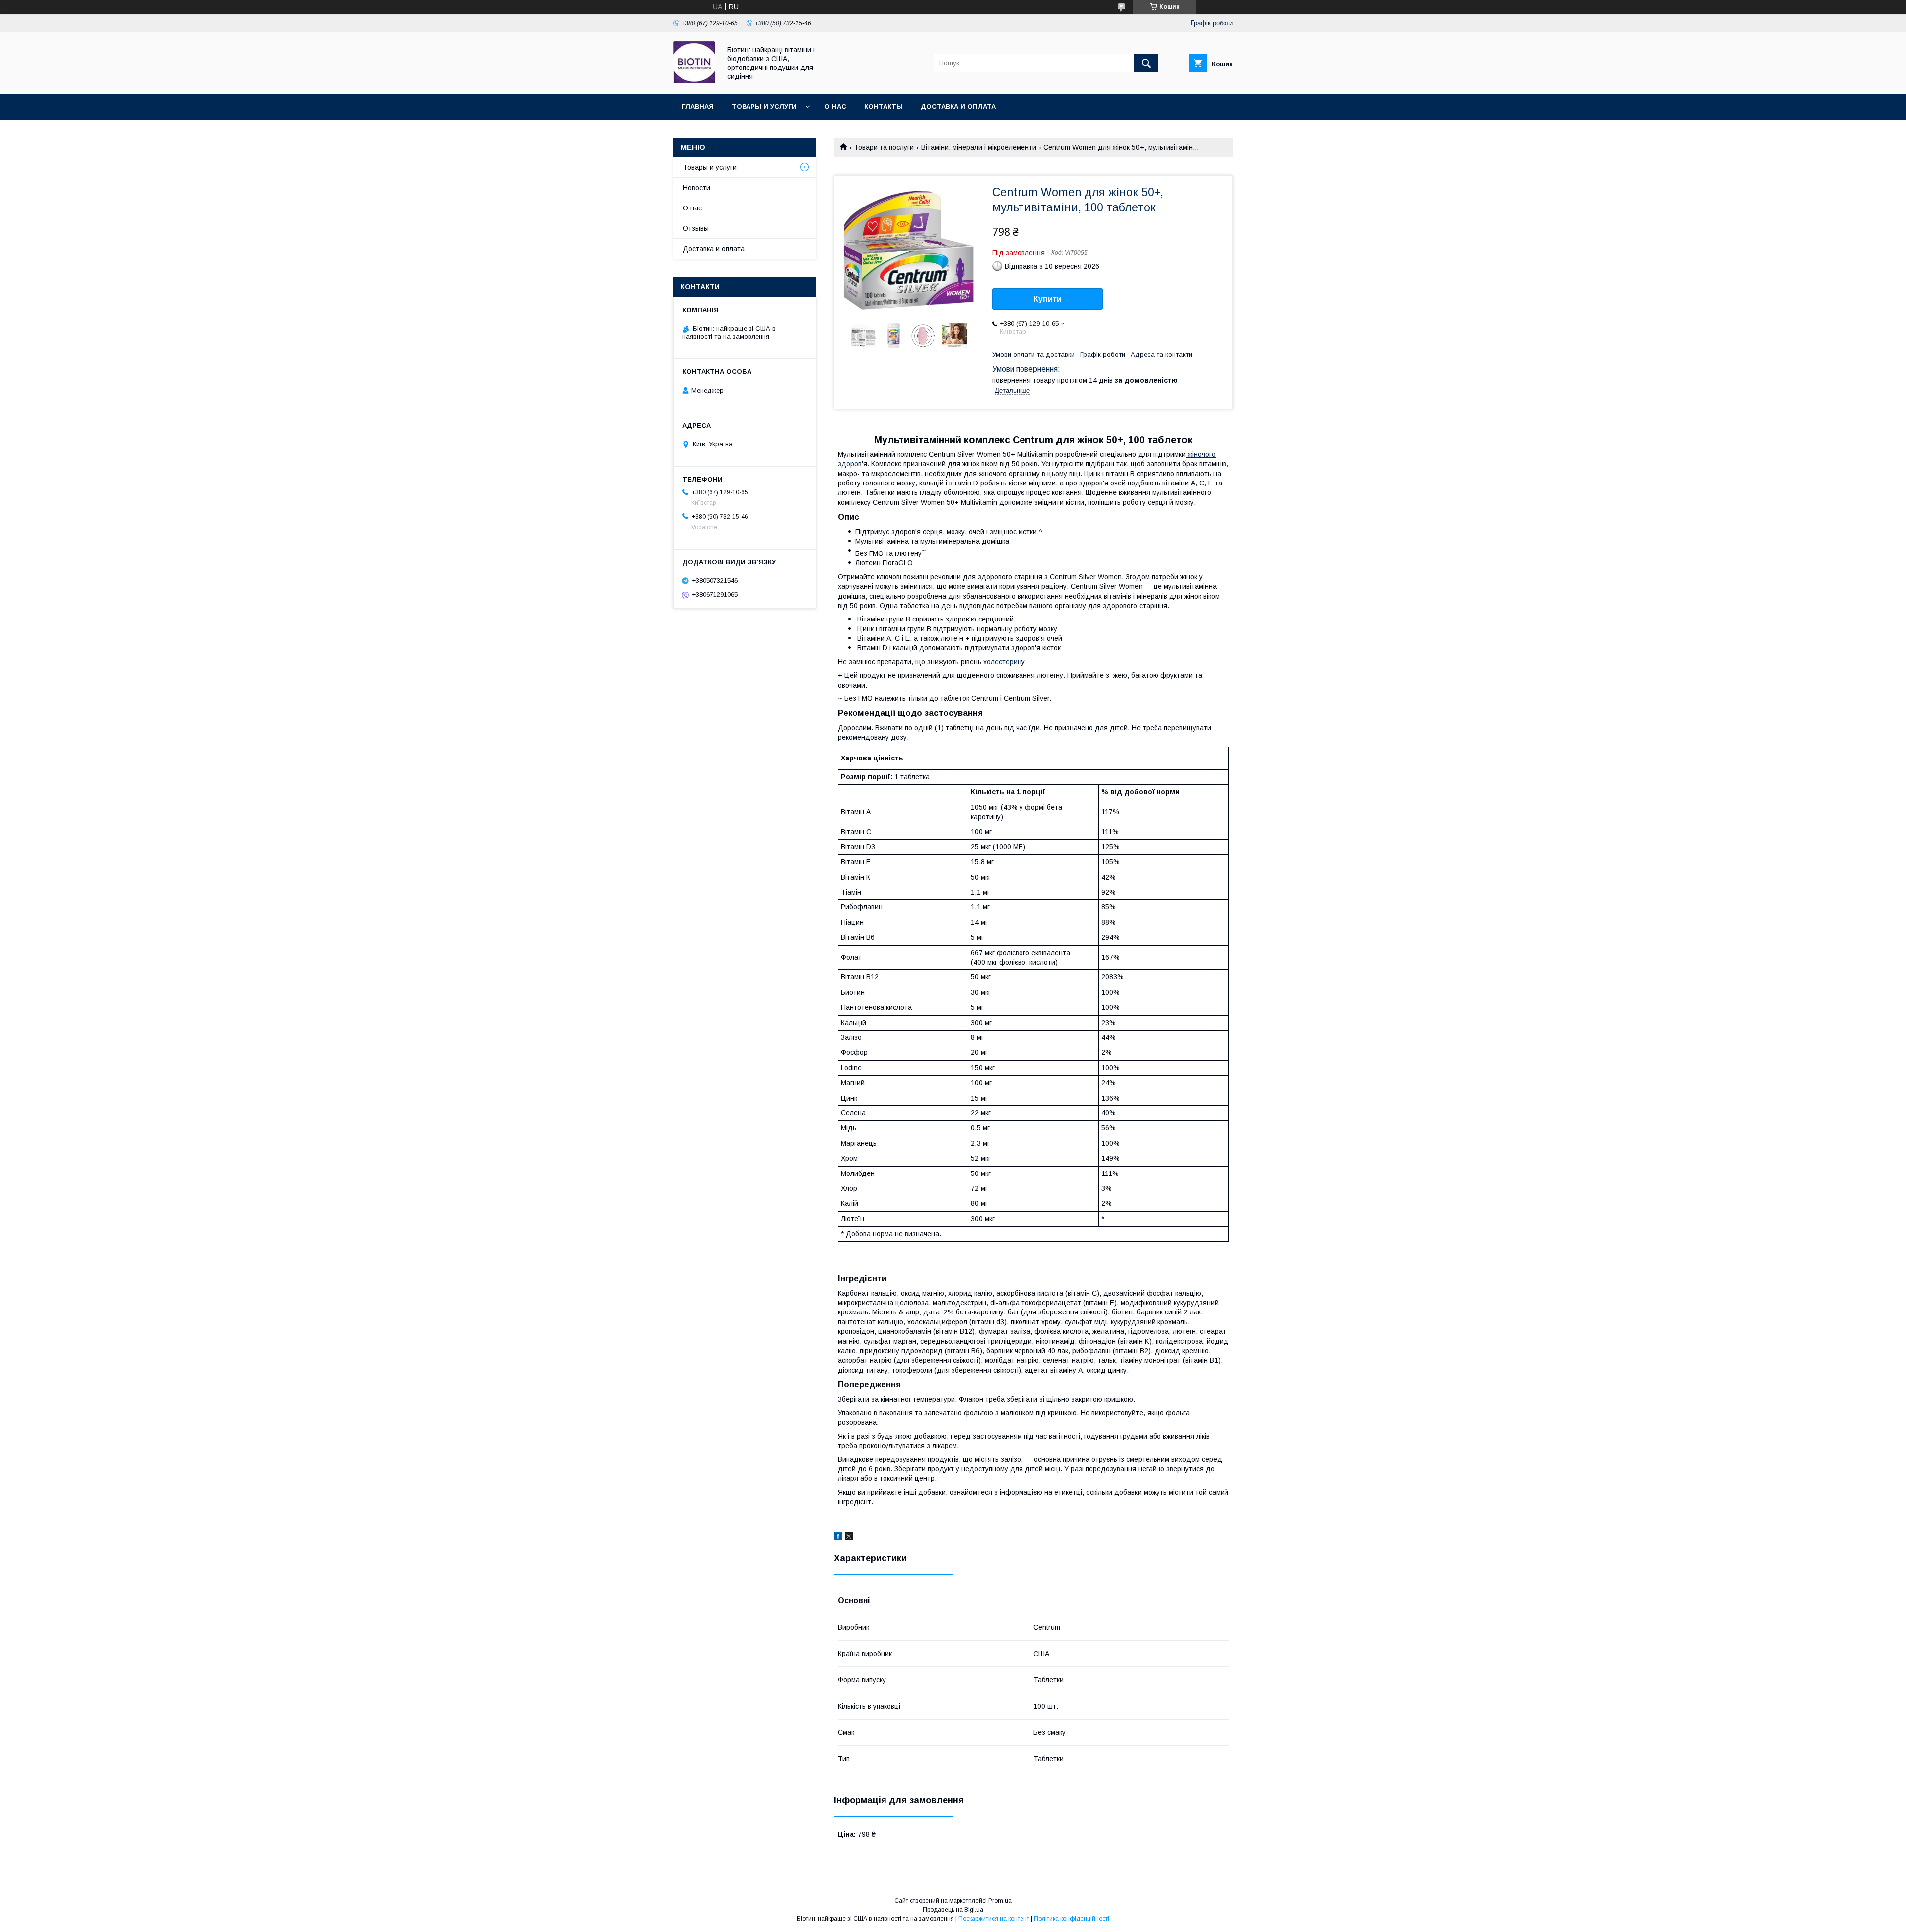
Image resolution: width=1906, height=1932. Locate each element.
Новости (697, 188)
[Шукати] (1146, 63)
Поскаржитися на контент (994, 1919)
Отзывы (696, 228)
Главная (698, 106)
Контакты (884, 106)
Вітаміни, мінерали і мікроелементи (979, 147)
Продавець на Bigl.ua (953, 1910)
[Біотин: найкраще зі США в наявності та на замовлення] (694, 81)
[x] (849, 1538)
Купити (1048, 299)
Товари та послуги (884, 147)
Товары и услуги (764, 106)
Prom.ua (1000, 1901)
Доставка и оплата (958, 106)
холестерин (1001, 662)
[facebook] (838, 1538)
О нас (835, 106)
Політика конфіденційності (1072, 1919)
